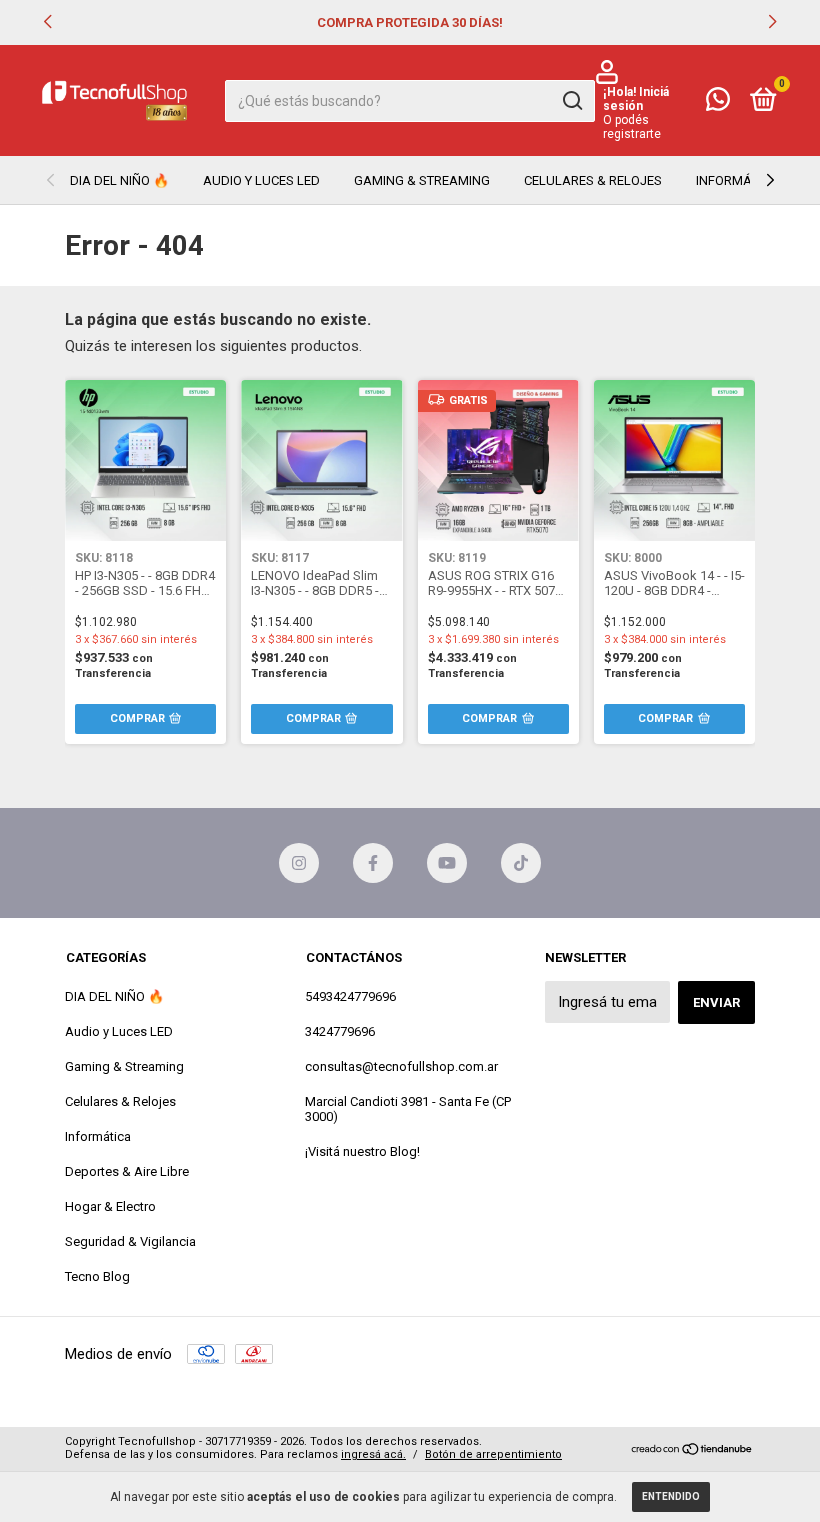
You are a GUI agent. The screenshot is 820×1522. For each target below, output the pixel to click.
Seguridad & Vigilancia (130, 1241)
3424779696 (340, 1031)
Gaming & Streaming (422, 180)
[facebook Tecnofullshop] (373, 863)
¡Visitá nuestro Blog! (362, 1151)
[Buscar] (571, 101)
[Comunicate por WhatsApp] (718, 103)
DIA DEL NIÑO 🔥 (119, 180)
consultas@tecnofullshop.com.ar (401, 1066)
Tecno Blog (97, 1276)
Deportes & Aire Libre (127, 1171)
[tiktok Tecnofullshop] (521, 863)
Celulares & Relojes (593, 180)
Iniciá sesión (636, 99)
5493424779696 (350, 996)
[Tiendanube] (692, 1450)
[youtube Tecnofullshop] (447, 863)
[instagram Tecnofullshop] (299, 863)
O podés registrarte (632, 127)
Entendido (671, 1496)
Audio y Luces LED (261, 180)
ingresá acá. (373, 1454)
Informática (737, 180)
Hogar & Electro (110, 1206)
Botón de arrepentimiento (493, 1454)
